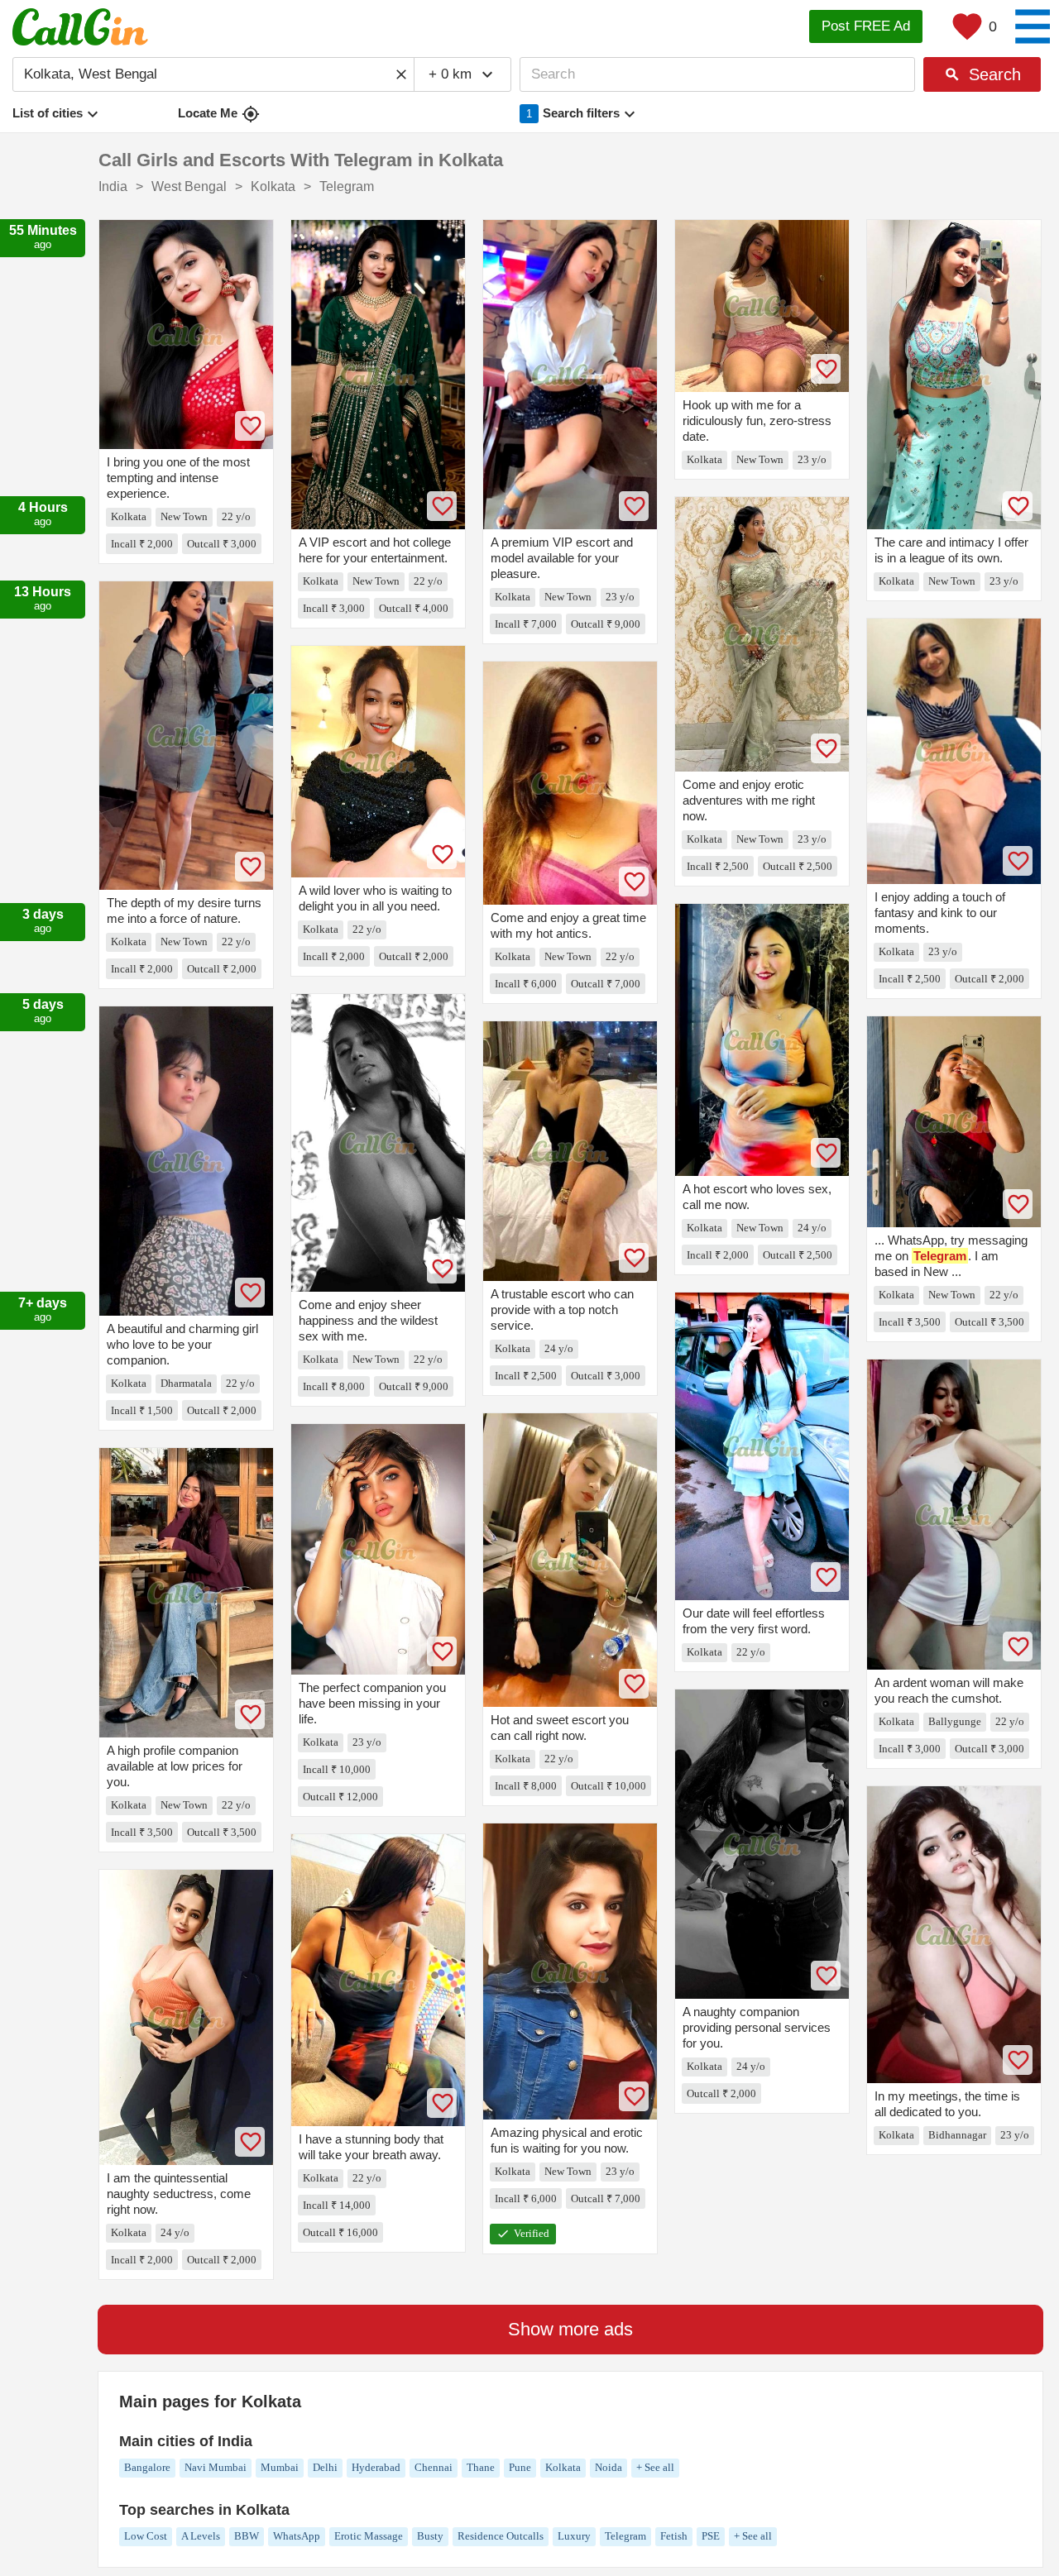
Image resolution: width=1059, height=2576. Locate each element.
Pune (520, 2467)
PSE (711, 2536)
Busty (430, 2536)
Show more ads (570, 2329)
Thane (481, 2467)
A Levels (201, 2536)
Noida (609, 2467)
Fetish (674, 2536)
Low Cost (146, 2536)
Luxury (574, 2536)
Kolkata (563, 2467)
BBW (247, 2536)
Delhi (325, 2467)
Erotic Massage (369, 2536)
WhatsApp (297, 2536)
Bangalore (147, 2467)
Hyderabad (376, 2467)
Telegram (625, 2536)
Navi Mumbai (216, 2467)
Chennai (434, 2467)
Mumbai (280, 2467)
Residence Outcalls (501, 2536)
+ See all (655, 2467)
